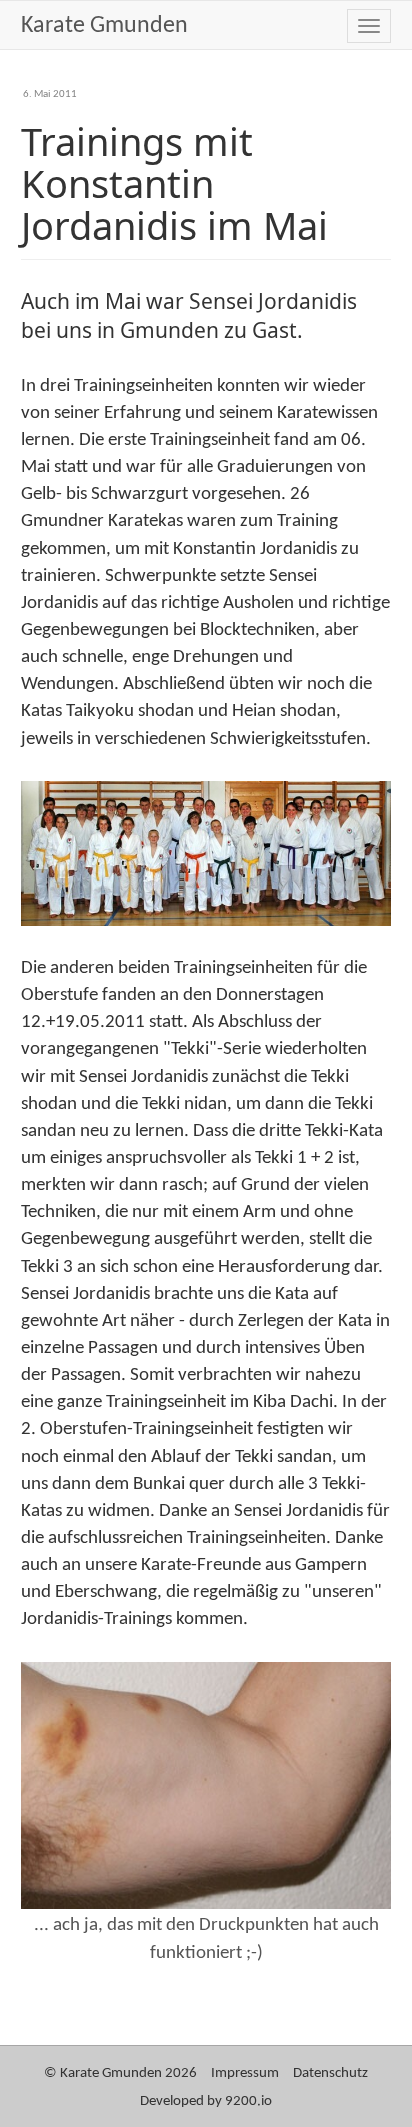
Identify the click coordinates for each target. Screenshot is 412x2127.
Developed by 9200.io (206, 2101)
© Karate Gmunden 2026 (120, 2073)
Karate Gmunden (104, 26)
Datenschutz (330, 2073)
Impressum (245, 2073)
